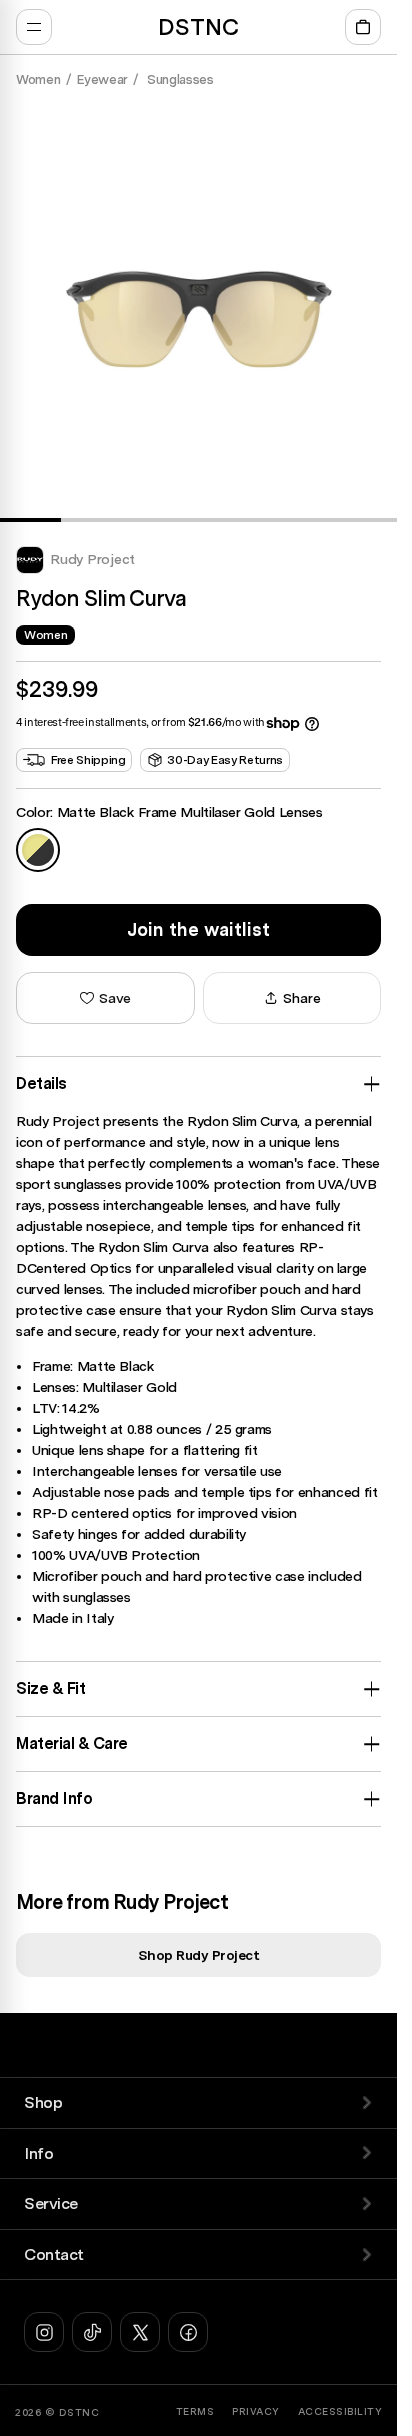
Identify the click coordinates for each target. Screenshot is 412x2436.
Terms (195, 2411)
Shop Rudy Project (199, 1955)
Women (38, 79)
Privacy (256, 2411)
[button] (105, 998)
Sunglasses (178, 79)
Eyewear (103, 79)
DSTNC (79, 2412)
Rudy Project (92, 559)
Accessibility (340, 2411)
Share (302, 998)
